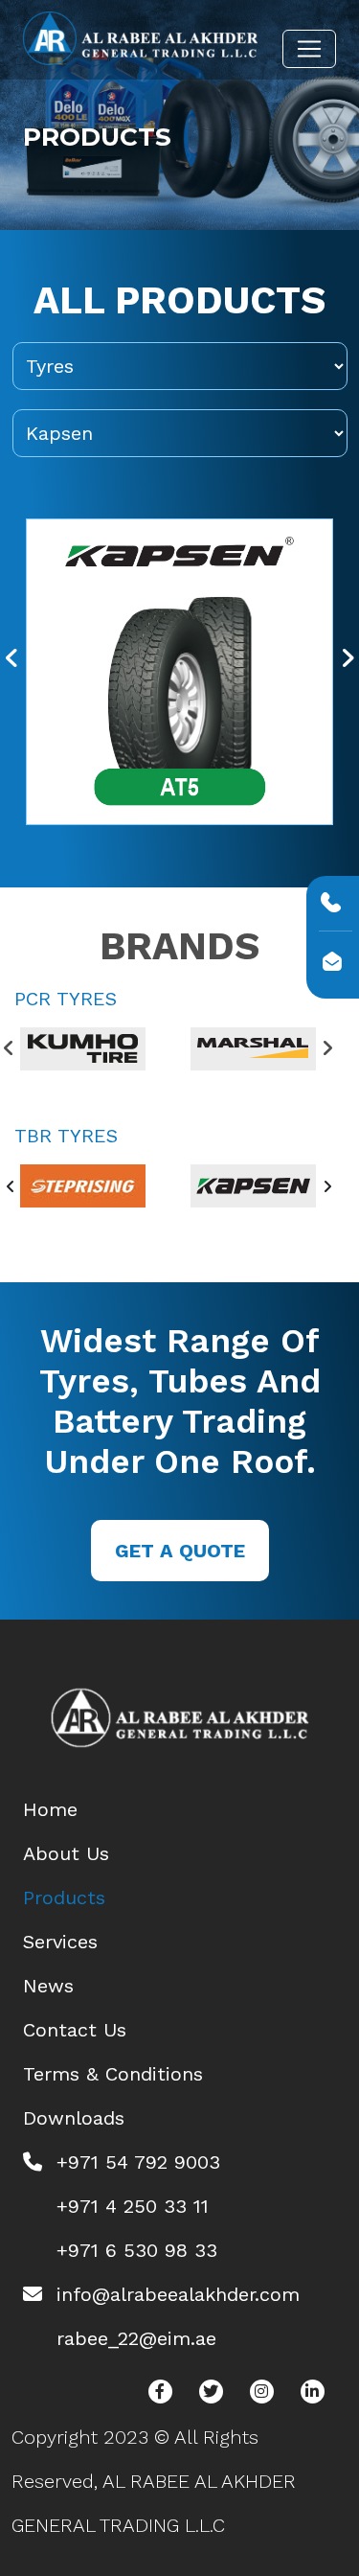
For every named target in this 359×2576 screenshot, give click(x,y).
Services (60, 1942)
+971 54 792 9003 (138, 2162)
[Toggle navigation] (309, 49)
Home (50, 1809)
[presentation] (12, 659)
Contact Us (75, 2030)
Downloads (74, 2118)
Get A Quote (180, 1551)
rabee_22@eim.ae (136, 2338)
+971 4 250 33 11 (133, 2206)
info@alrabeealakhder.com (178, 2294)
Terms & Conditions (113, 2074)
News (48, 1986)
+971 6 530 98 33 (137, 2250)
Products (64, 1897)
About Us (66, 1853)
